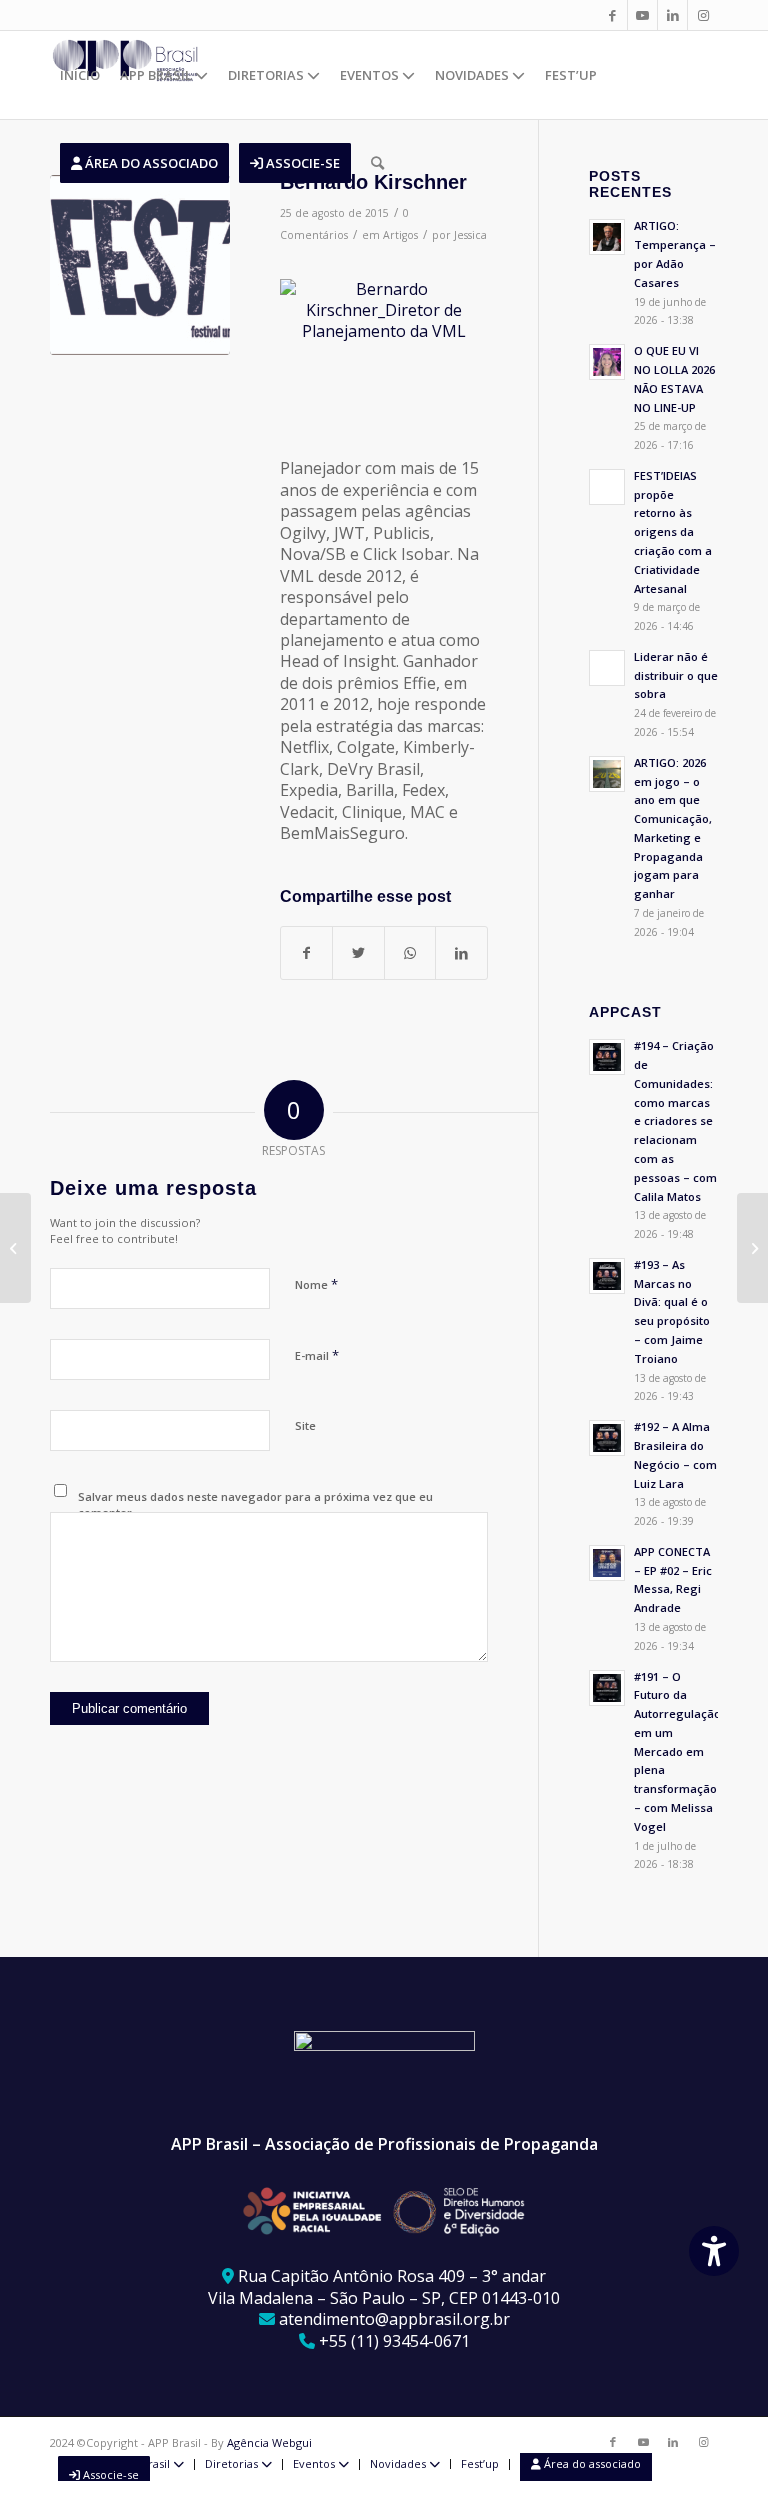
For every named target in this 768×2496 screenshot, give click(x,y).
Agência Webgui (269, 2442)
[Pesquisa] (377, 163)
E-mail (317, 1355)
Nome (316, 1284)
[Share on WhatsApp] (410, 953)
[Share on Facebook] (306, 953)
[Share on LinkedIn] (461, 953)
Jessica (470, 235)
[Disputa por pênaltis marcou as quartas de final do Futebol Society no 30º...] (15, 1248)
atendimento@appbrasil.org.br (394, 2319)
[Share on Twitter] (358, 953)
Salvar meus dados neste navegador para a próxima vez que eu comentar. (255, 1505)
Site (305, 1425)
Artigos (400, 235)
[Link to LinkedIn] (672, 15)
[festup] (140, 265)
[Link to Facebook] (612, 15)
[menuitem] (80, 75)
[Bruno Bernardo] (752, 1248)
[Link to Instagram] (703, 15)
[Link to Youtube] (642, 15)
